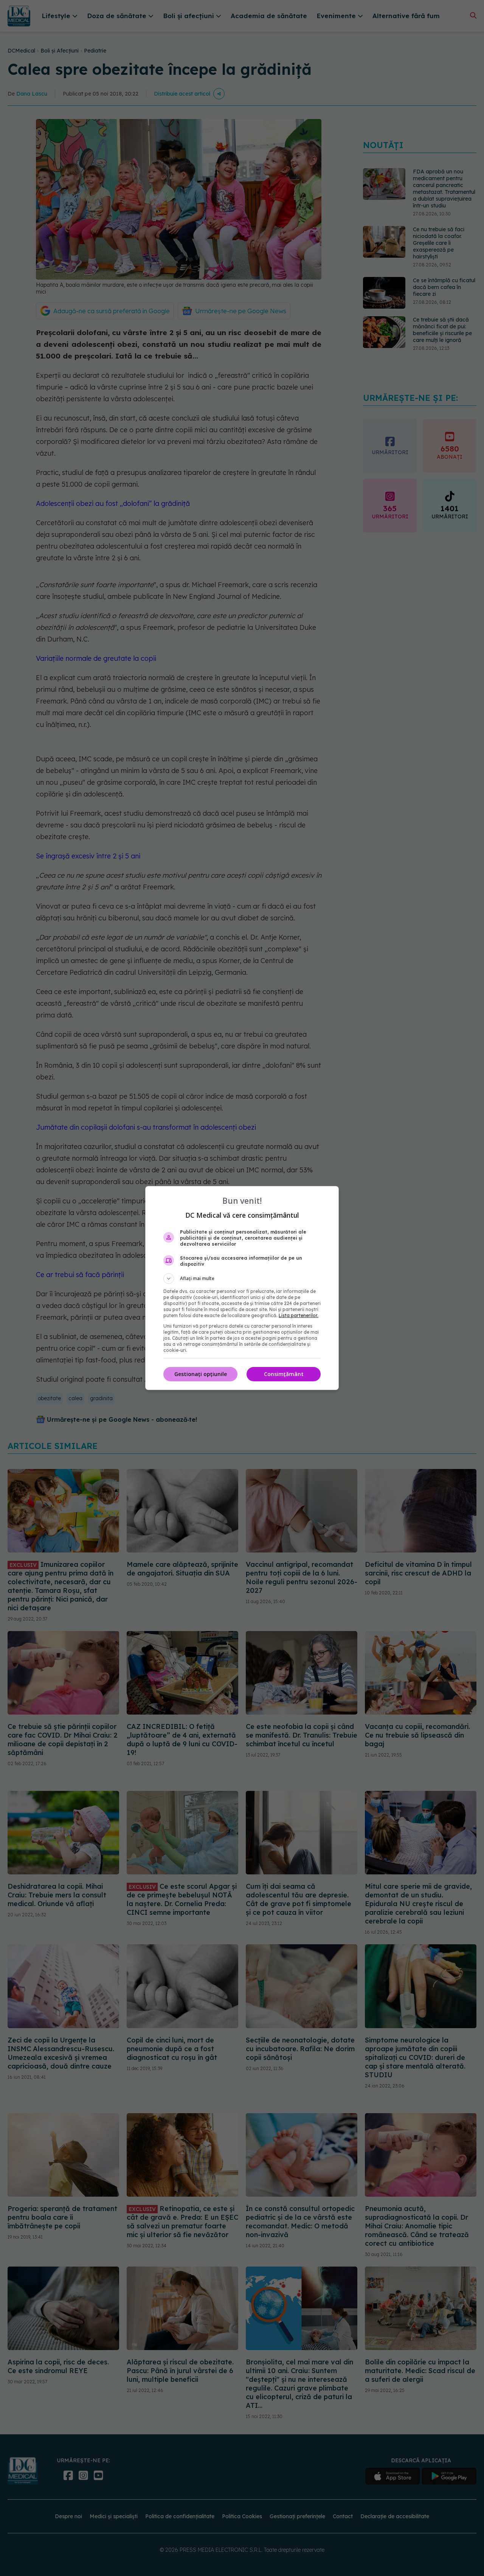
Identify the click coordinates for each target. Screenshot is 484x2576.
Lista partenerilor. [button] (299, 1315)
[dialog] (242, 1288)
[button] (242, 1279)
